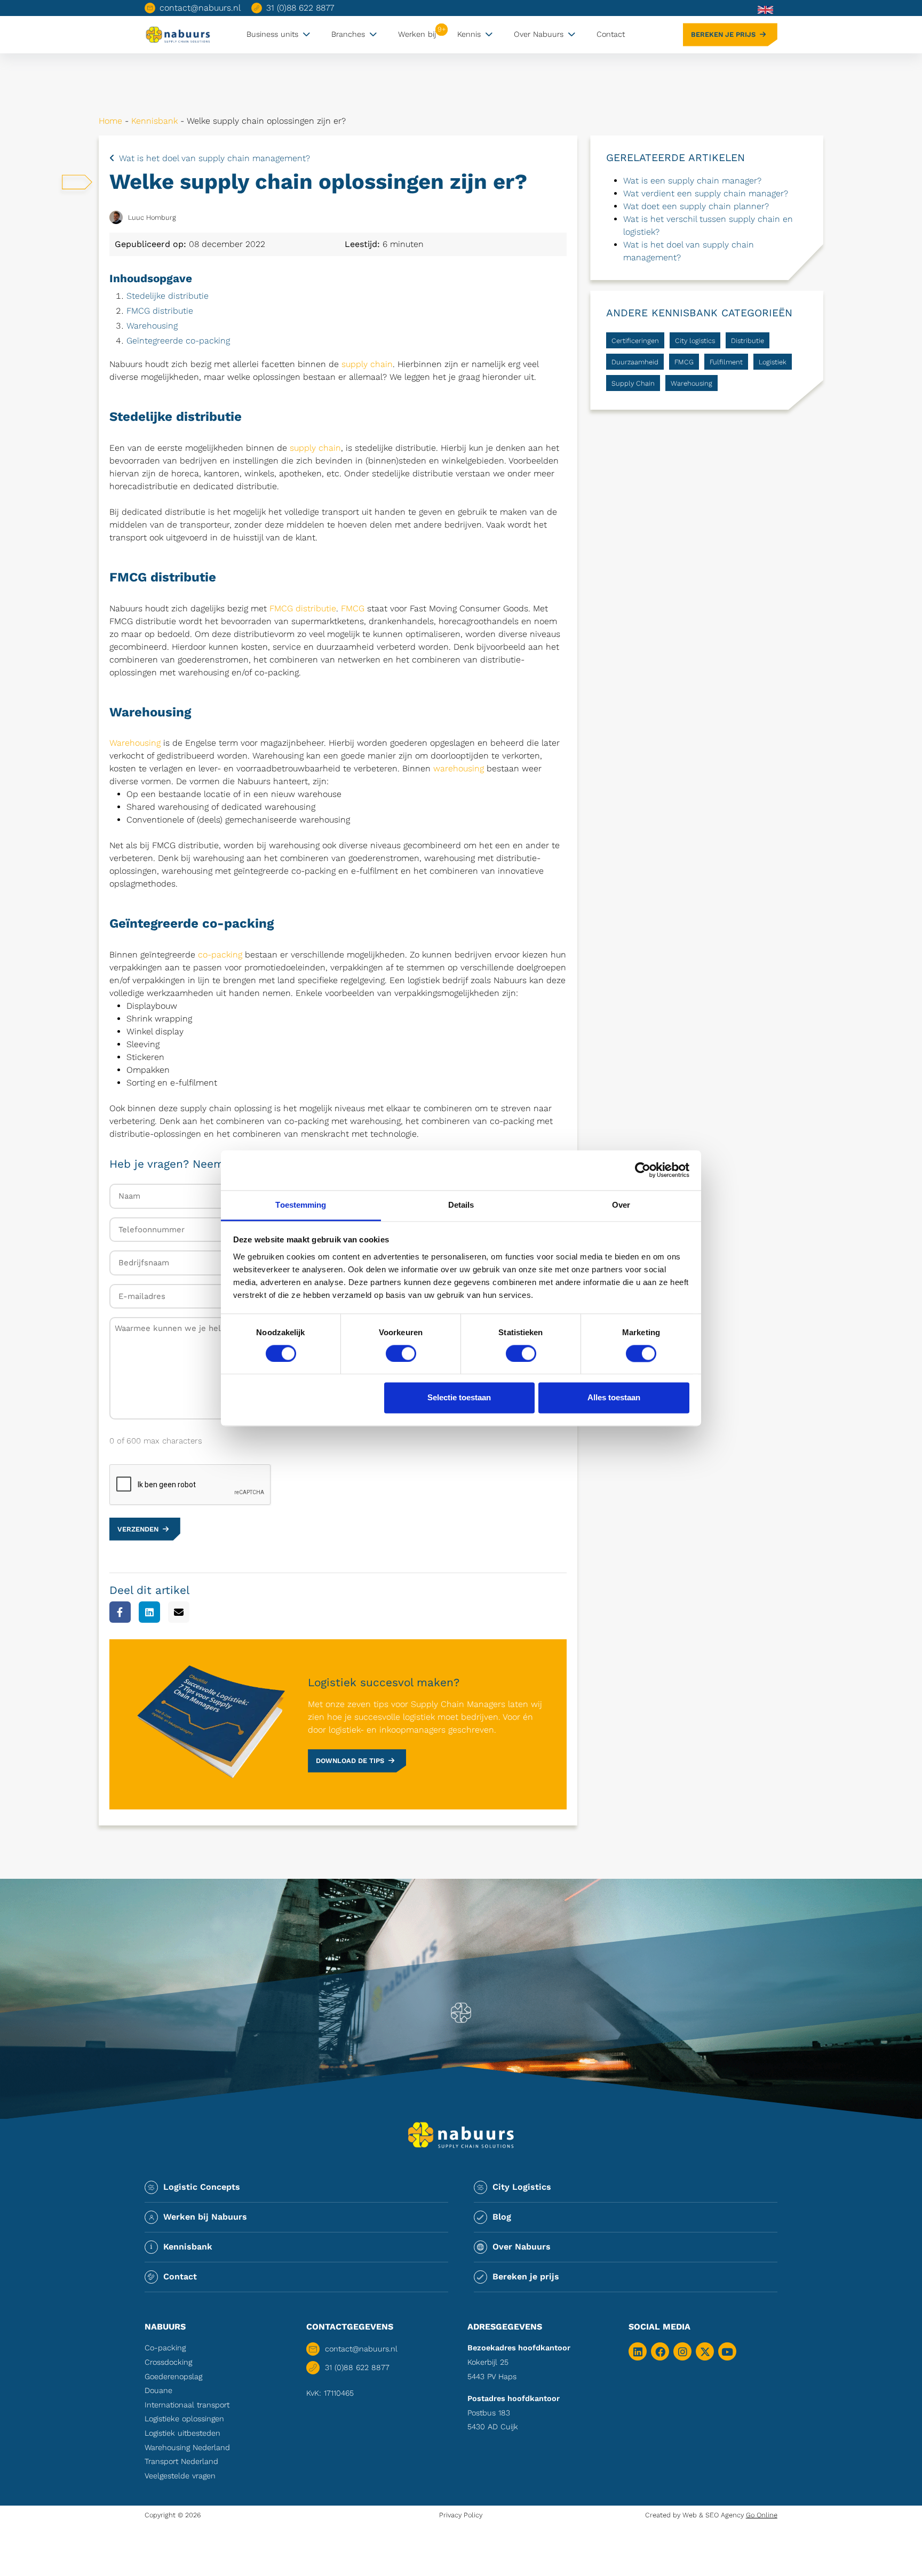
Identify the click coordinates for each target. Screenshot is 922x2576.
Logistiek (773, 362)
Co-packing (165, 2348)
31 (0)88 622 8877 (300, 8)
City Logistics (522, 2187)
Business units (272, 34)
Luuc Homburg (152, 217)
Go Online (762, 2515)
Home (110, 121)
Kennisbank (154, 121)
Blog (502, 2217)
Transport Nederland (181, 2461)
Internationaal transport (187, 2405)
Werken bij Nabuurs (205, 2217)
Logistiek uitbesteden (182, 2433)
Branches (348, 34)
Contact (611, 34)
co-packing (220, 955)
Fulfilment (726, 362)
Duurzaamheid (635, 362)
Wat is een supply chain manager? (692, 181)
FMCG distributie (160, 311)
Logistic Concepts (202, 2187)
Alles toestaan (614, 1398)
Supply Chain (633, 383)
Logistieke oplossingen (184, 2419)
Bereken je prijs (723, 34)
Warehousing (152, 326)
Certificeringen (635, 341)
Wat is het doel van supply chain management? (214, 158)
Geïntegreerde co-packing (178, 341)
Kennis (469, 34)
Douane (158, 2390)
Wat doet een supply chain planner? (696, 206)
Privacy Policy (461, 2515)
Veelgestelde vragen (180, 2476)
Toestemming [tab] (301, 1205)
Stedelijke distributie (168, 296)
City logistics (695, 341)
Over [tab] (621, 1205)
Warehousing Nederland (187, 2447)
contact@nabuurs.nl (200, 8)
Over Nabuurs (539, 34)
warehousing (459, 768)
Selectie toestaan (459, 1398)
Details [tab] (461, 1205)
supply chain (367, 364)
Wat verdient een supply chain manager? (706, 193)
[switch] (401, 1353)
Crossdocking (168, 2362)
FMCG (353, 608)
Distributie (748, 341)
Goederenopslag (173, 2376)
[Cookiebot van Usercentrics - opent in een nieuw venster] (643, 1170)
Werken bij (417, 34)
